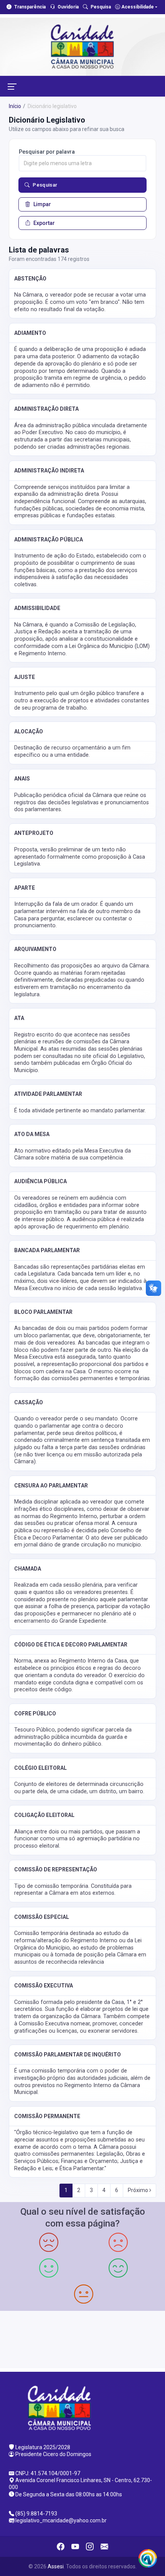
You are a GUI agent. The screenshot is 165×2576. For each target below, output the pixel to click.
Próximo (139, 2190)
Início (15, 106)
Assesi (56, 2566)
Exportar (44, 223)
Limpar (42, 204)
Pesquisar (45, 185)
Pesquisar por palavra (47, 152)
